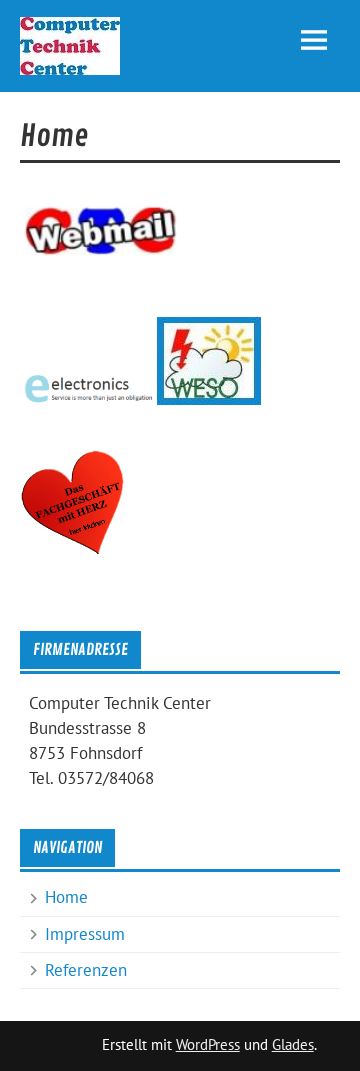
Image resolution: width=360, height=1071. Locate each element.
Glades (293, 1044)
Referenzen (86, 970)
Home (66, 897)
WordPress (208, 1044)
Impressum (85, 934)
